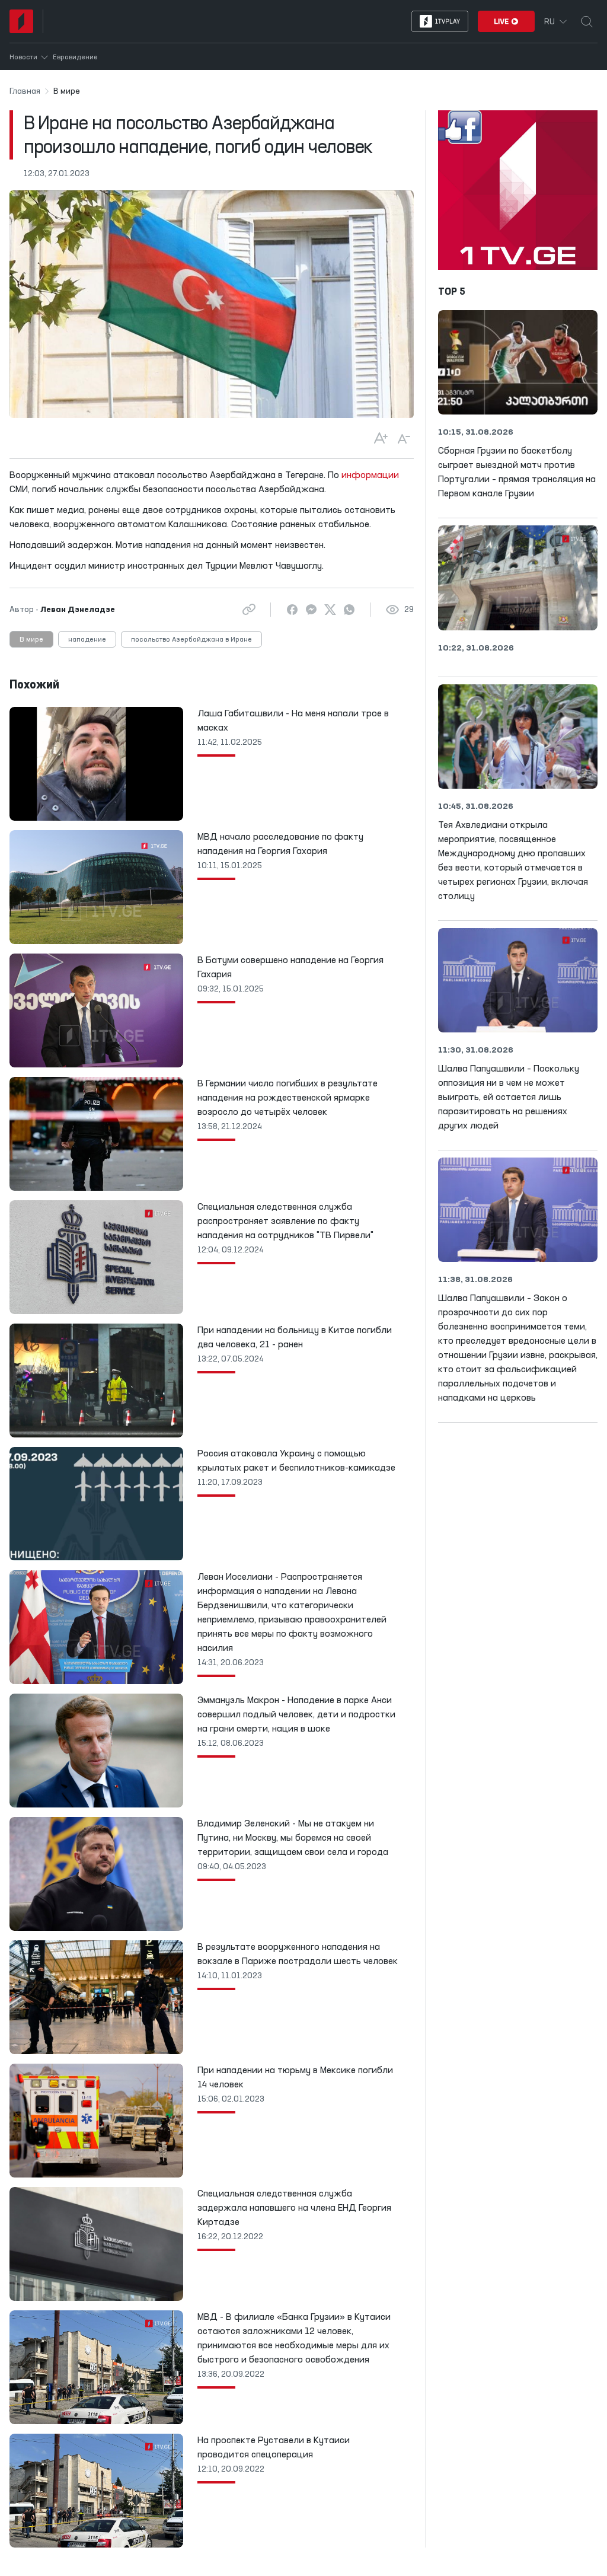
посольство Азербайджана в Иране (191, 640)
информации (370, 476)
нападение (87, 640)
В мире (31, 640)
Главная (25, 91)
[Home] (21, 21)
